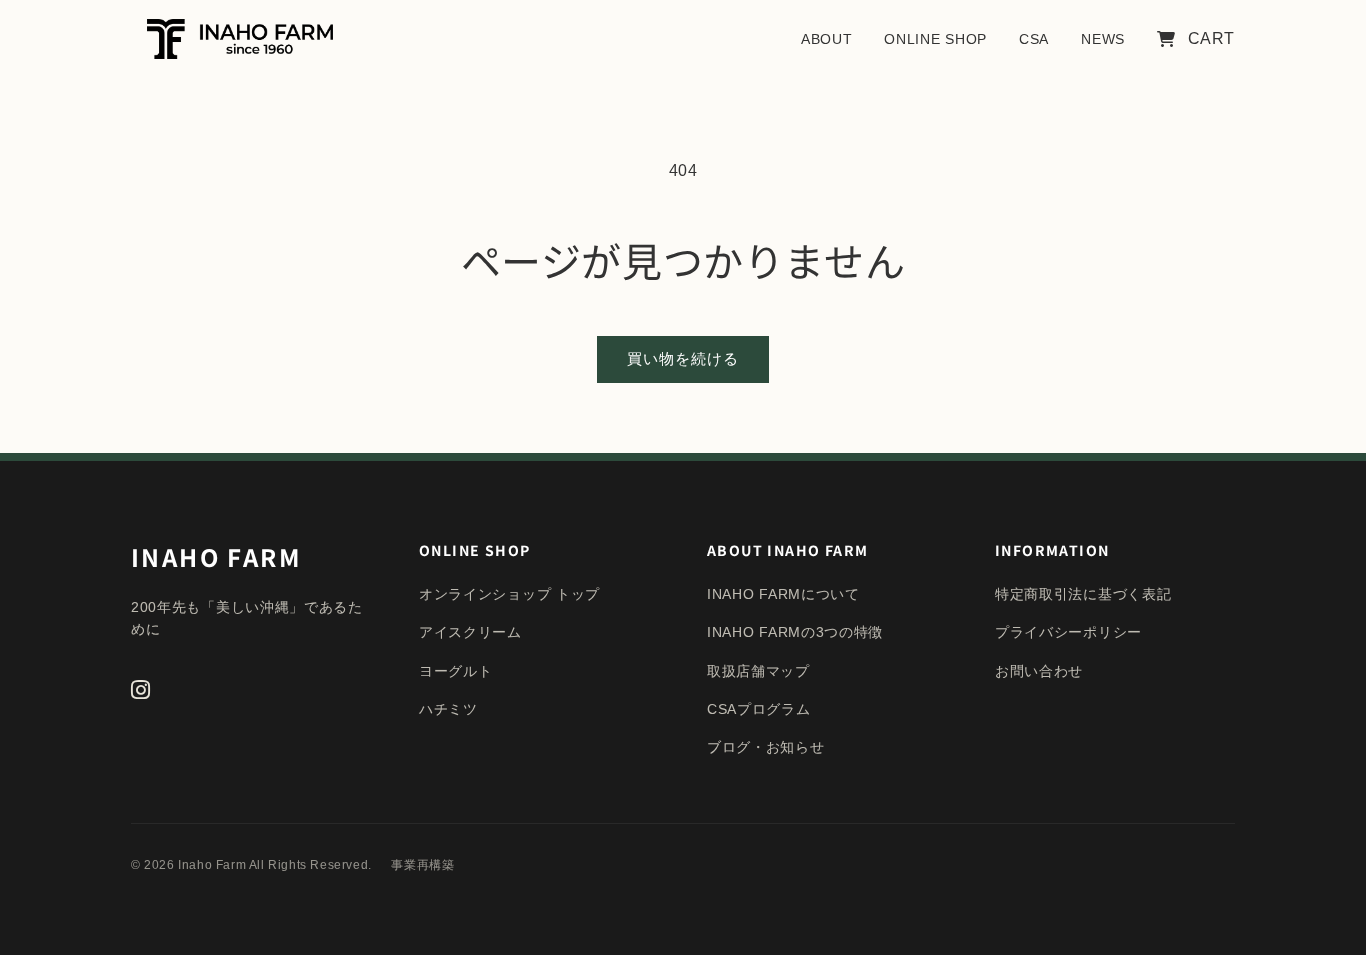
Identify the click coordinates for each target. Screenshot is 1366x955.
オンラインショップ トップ (509, 594)
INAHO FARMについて (783, 594)
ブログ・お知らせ (766, 747)
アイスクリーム (470, 632)
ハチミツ (448, 709)
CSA (1034, 39)
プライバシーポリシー (1068, 632)
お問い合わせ (1039, 671)
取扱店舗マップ (758, 671)
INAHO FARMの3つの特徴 (795, 632)
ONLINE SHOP (935, 39)
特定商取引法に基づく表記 (1083, 594)
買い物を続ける (683, 358)
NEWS (1103, 39)
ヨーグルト (456, 671)
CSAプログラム (759, 709)
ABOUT (827, 39)
